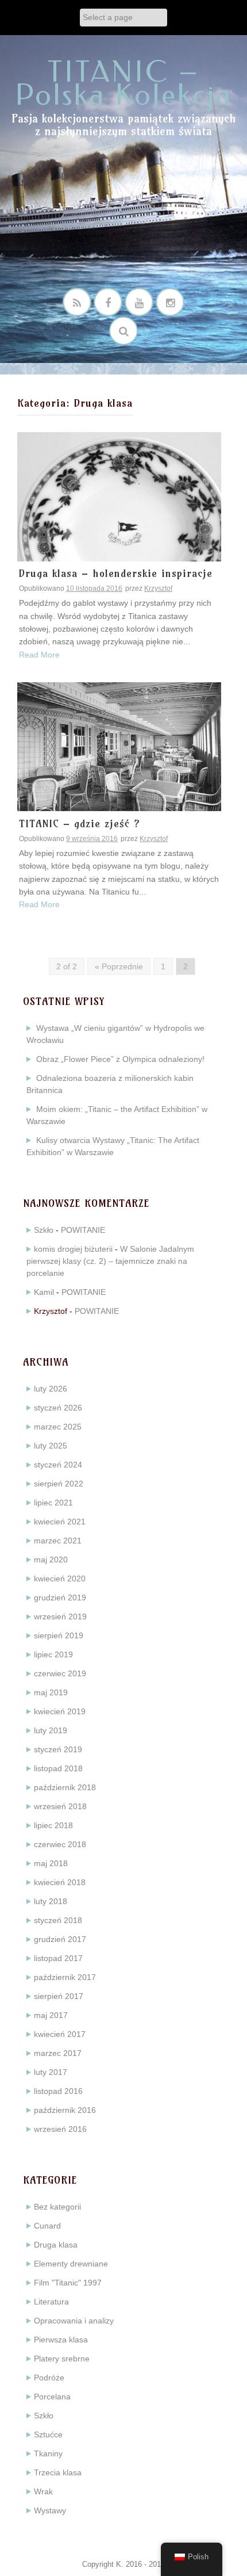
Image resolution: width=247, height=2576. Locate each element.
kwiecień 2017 (60, 2034)
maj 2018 (51, 1863)
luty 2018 (51, 1901)
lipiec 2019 (53, 1654)
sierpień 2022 (59, 1484)
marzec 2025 (58, 1427)
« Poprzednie (119, 966)
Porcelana (52, 2397)
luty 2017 (51, 2072)
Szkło (44, 1230)
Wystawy (50, 2510)
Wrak (43, 2491)
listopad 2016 (58, 2091)
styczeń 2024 (58, 1465)
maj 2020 (51, 1560)
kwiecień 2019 (60, 1711)
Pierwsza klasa (61, 2340)
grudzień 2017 (60, 1939)
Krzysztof (158, 588)
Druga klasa (56, 2245)
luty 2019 (51, 1730)
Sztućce (48, 2434)
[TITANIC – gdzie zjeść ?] (119, 746)
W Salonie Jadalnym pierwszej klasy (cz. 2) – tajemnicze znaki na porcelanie (110, 1261)
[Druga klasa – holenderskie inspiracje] (119, 496)
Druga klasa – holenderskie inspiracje (116, 574)
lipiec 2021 (53, 1503)
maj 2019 (51, 1692)
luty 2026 (51, 1389)
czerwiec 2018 (60, 1844)
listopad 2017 (58, 1958)
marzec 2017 (58, 2053)
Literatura (51, 2302)
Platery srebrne (62, 2359)
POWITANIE (83, 1230)
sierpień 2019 (59, 1635)
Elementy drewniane (71, 2264)
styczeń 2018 (58, 1920)
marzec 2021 (58, 1541)
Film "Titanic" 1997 (68, 2283)
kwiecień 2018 (60, 1882)
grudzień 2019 (60, 1597)
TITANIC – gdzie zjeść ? (80, 824)
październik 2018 (65, 1787)
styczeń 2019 (58, 1749)
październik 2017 (65, 1977)
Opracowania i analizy (74, 2321)
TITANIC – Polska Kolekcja (123, 84)
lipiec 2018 (53, 1825)
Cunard (47, 2226)
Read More (39, 655)
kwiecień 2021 (60, 1522)
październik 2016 (65, 2110)
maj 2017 (51, 2015)
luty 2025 (51, 1446)
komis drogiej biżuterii (73, 1249)
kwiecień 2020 (60, 1579)
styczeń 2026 (58, 1408)
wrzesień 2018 (60, 1806)
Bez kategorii (57, 2207)
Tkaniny (48, 2453)
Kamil (44, 1292)
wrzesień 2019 (60, 1616)
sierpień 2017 (59, 1996)
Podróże (49, 2378)
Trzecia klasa (58, 2472)
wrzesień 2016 (60, 2129)
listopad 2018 (58, 1768)
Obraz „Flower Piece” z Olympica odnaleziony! (120, 1059)
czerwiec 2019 (60, 1673)
